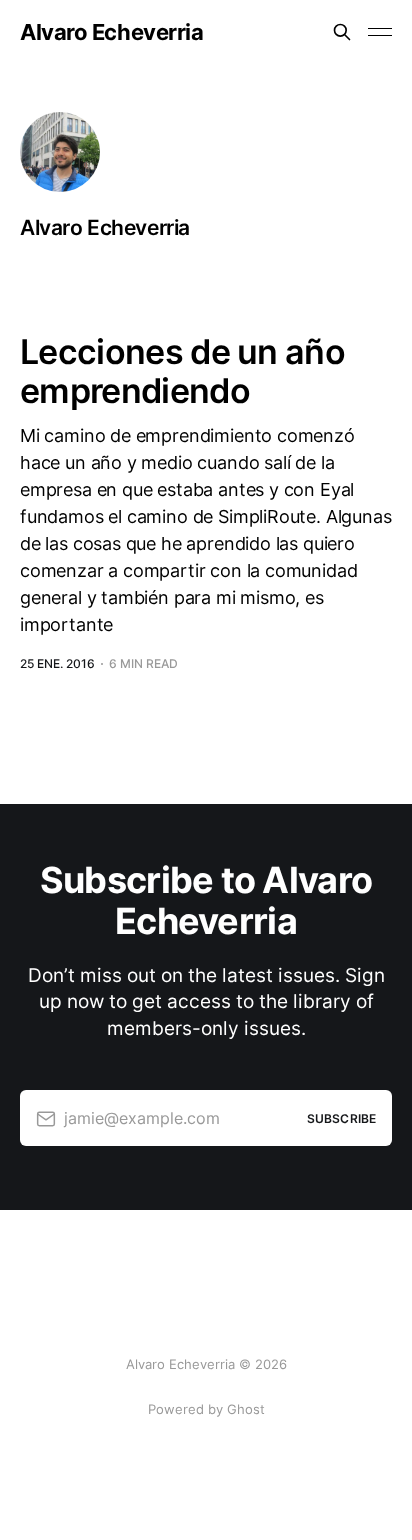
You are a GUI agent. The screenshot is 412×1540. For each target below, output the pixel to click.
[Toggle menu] (380, 32)
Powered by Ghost (206, 1409)
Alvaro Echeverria (112, 32)
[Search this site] (342, 32)
